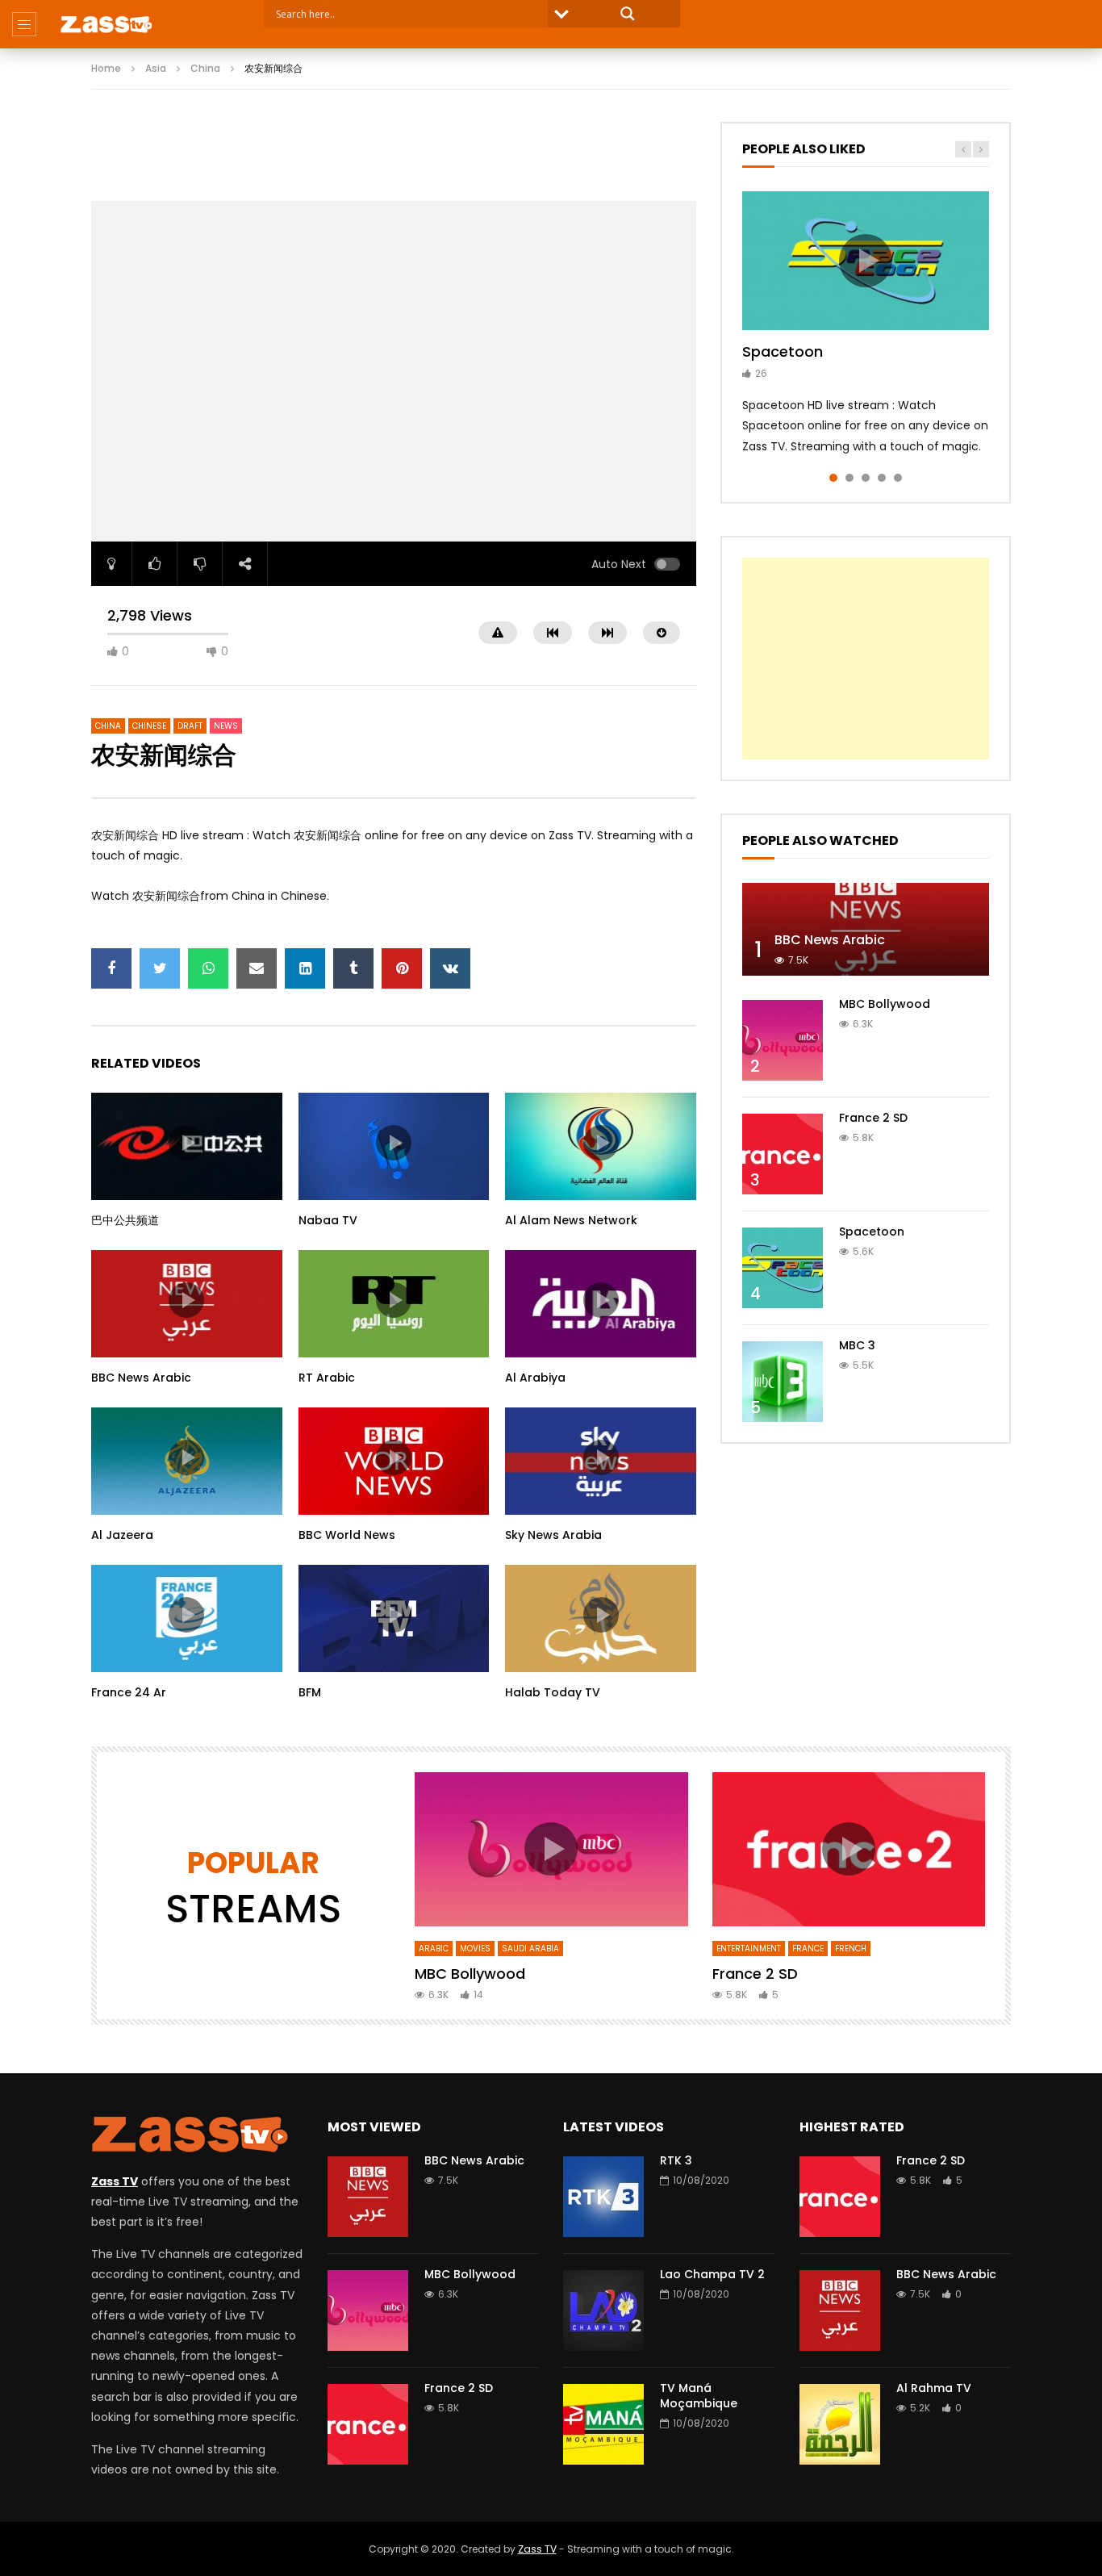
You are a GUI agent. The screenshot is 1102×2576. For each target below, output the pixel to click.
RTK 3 (676, 2160)
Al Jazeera (122, 1535)
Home (106, 68)
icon (186, 1143)
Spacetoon (783, 351)
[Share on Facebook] (111, 968)
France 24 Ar (129, 1692)
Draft (190, 726)
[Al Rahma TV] (840, 2424)
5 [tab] (898, 478)
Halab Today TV (553, 1692)
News (226, 726)
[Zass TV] (106, 24)
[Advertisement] (394, 158)
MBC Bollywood (885, 1004)
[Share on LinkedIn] (305, 968)
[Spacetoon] (783, 1268)
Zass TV (537, 2549)
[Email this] (257, 968)
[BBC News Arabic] (866, 929)
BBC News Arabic (141, 1378)
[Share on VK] (450, 968)
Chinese (149, 726)
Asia (156, 68)
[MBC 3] (783, 1382)
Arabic (434, 1949)
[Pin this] (402, 968)
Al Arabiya (535, 1378)
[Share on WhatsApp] (208, 968)
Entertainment (749, 1949)
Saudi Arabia (530, 1949)
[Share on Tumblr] (353, 968)
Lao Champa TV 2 (712, 2274)
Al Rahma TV (934, 2388)
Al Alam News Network (571, 1220)
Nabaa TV (328, 1220)
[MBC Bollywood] (783, 1040)
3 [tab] (866, 478)
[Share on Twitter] (160, 968)
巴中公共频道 (125, 1220)
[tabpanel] (866, 324)
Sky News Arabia (553, 1535)
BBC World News (347, 1535)
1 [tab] (833, 478)
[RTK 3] (603, 2197)
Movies (475, 1949)
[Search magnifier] (628, 14)
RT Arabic (327, 1378)
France (808, 1949)
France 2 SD (873, 1118)
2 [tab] (849, 478)
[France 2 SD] (783, 1154)
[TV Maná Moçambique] (603, 2424)
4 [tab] (882, 478)
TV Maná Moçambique (699, 2396)
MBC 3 (857, 1345)
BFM (310, 1692)
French (851, 1949)
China (205, 68)
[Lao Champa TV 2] (603, 2310)
